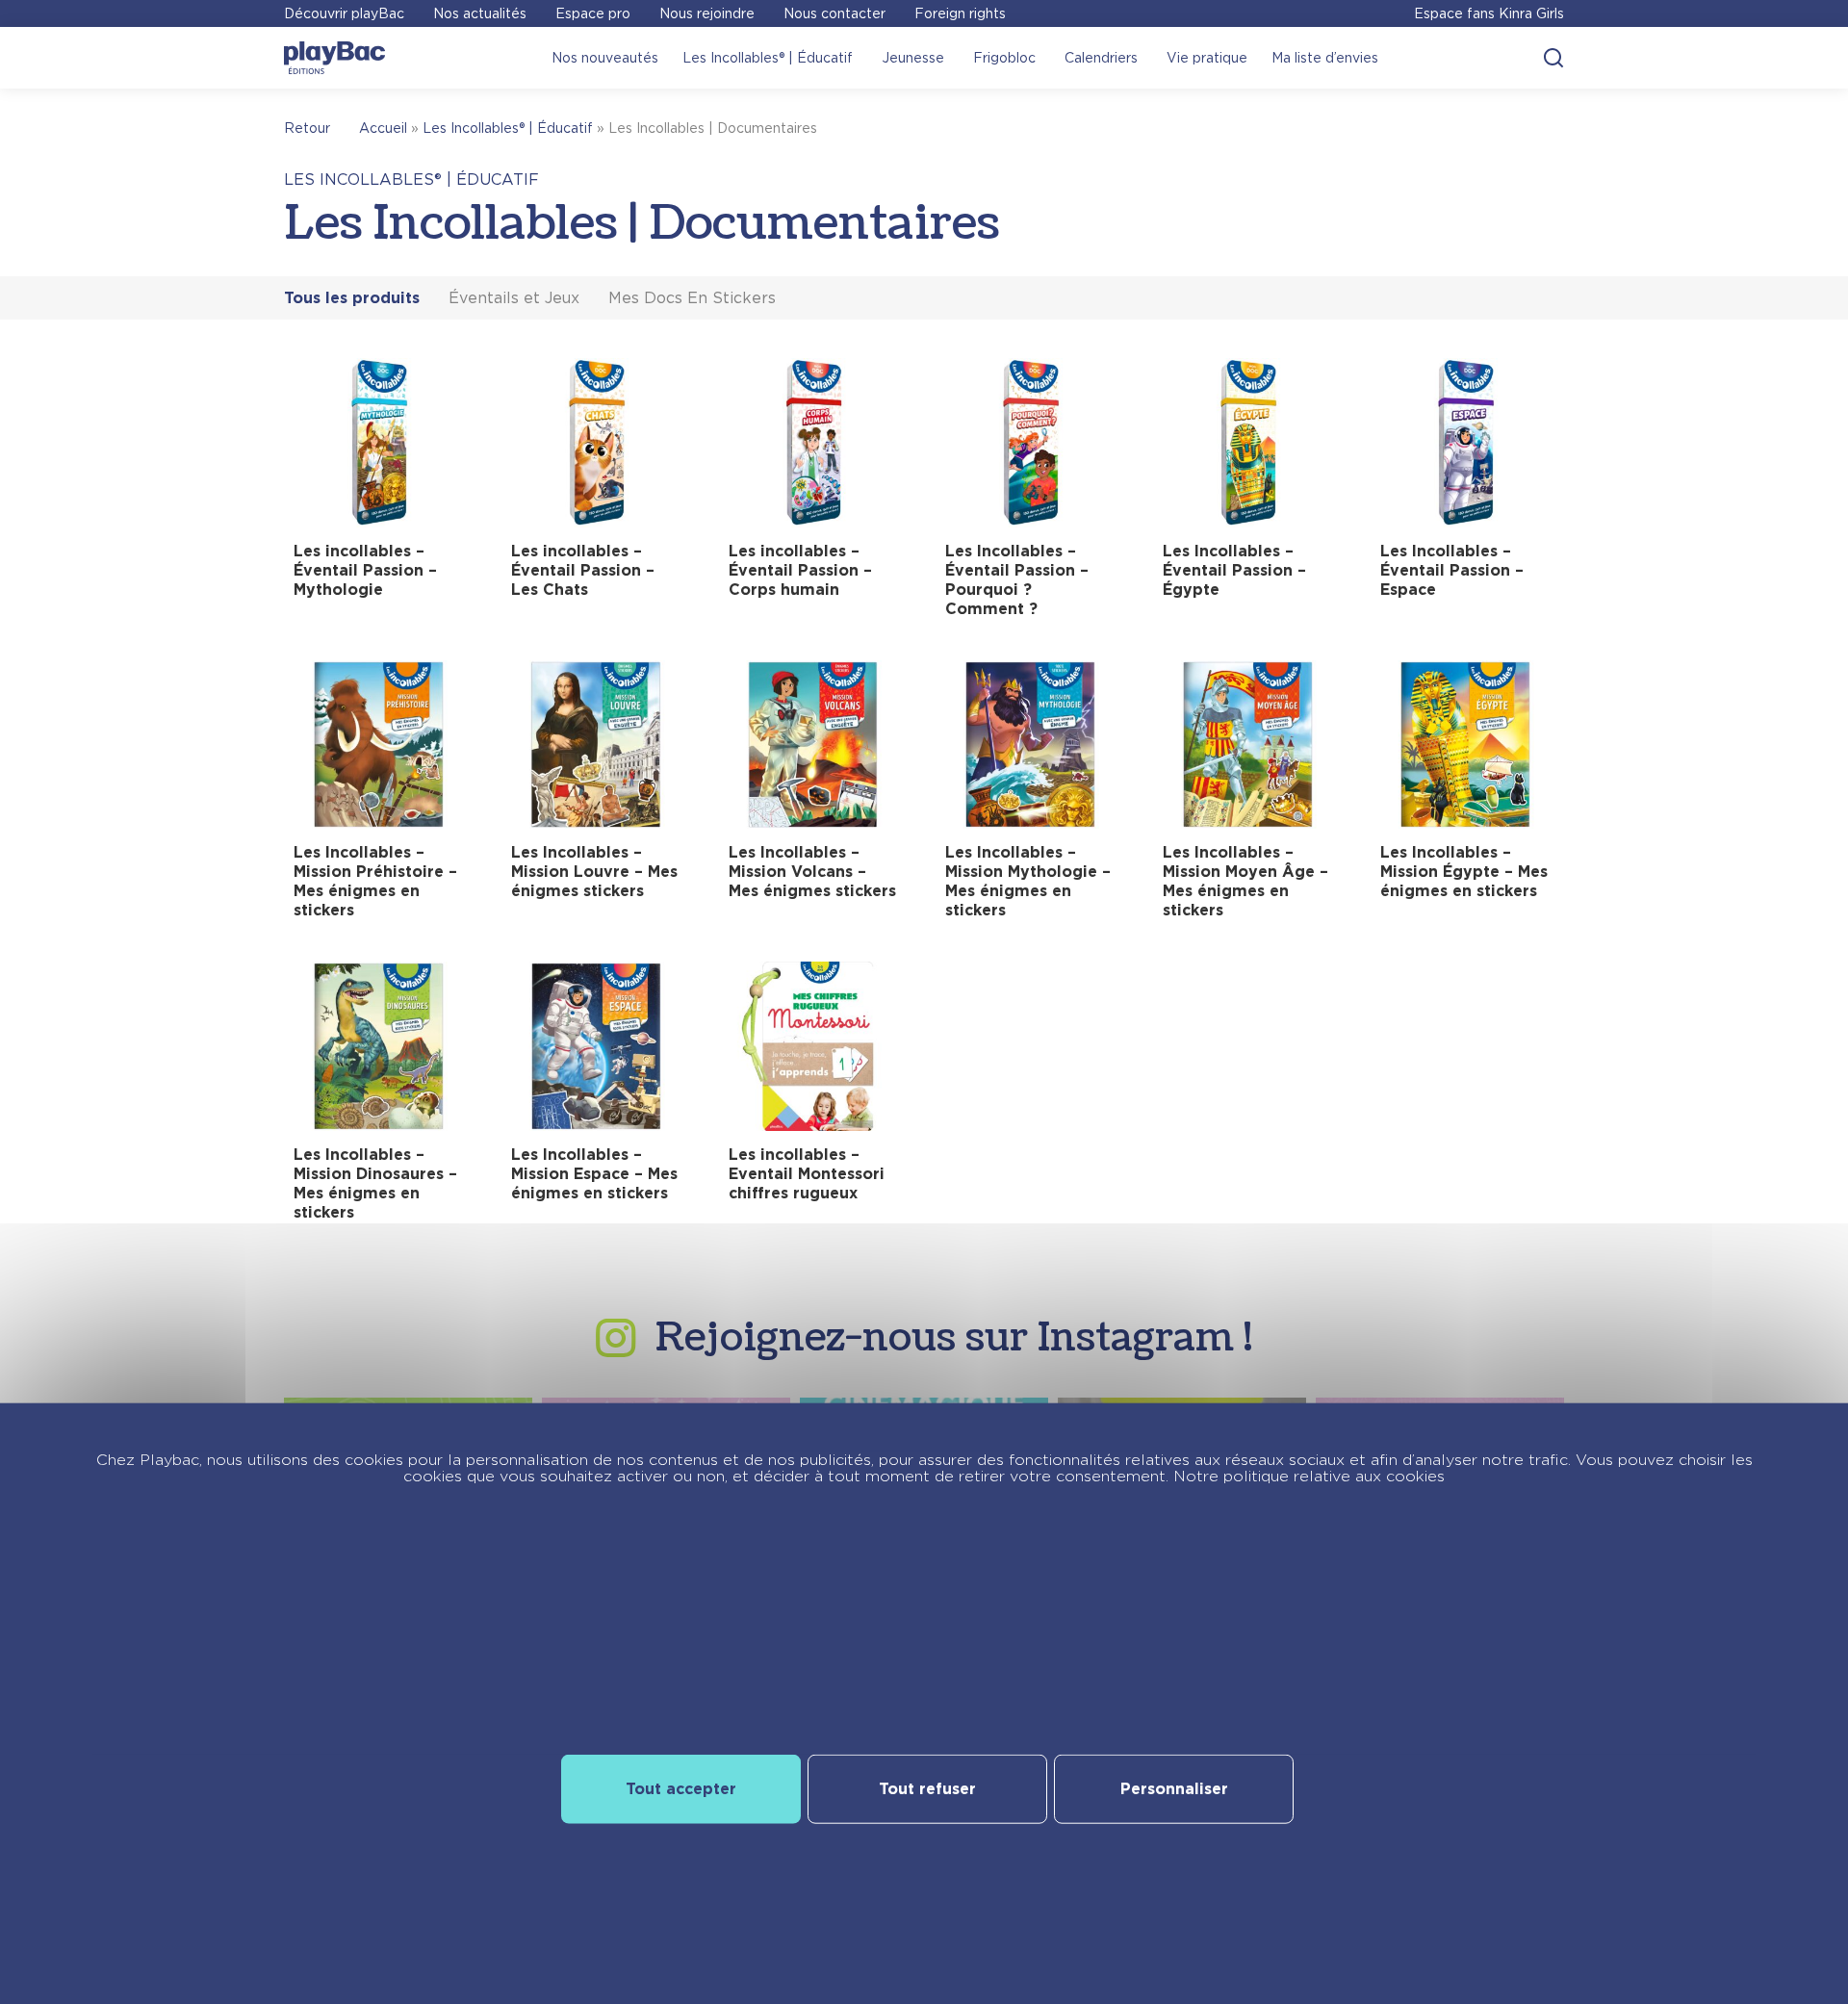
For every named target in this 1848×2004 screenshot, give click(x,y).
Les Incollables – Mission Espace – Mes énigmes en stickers (594, 1174)
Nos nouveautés (605, 58)
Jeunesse (913, 58)
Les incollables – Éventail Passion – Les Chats (583, 570)
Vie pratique (1207, 58)
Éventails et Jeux (514, 298)
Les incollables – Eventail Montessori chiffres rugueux (807, 1174)
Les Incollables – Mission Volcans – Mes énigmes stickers (812, 872)
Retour (307, 128)
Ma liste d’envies (1325, 58)
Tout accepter (681, 1789)
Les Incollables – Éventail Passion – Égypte (1234, 570)
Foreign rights (960, 13)
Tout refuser (927, 1789)
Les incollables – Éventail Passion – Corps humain (800, 570)
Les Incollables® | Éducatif (768, 58)
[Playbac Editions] (334, 58)
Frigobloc (1004, 58)
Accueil (383, 128)
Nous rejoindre (707, 13)
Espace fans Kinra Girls (1489, 13)
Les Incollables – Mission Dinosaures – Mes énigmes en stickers (375, 1183)
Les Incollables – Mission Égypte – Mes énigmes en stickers (1464, 872)
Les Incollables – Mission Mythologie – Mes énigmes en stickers (1028, 881)
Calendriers (1101, 58)
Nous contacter (834, 13)
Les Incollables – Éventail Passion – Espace (1452, 570)
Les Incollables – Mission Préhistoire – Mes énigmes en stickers (375, 881)
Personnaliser (1174, 1789)
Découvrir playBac (344, 13)
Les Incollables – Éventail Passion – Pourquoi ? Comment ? (1017, 580)
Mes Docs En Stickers (692, 298)
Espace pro (593, 13)
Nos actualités (480, 13)
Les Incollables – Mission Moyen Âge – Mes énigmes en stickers (1245, 881)
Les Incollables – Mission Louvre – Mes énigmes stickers (594, 872)
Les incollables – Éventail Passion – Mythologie (365, 570)
